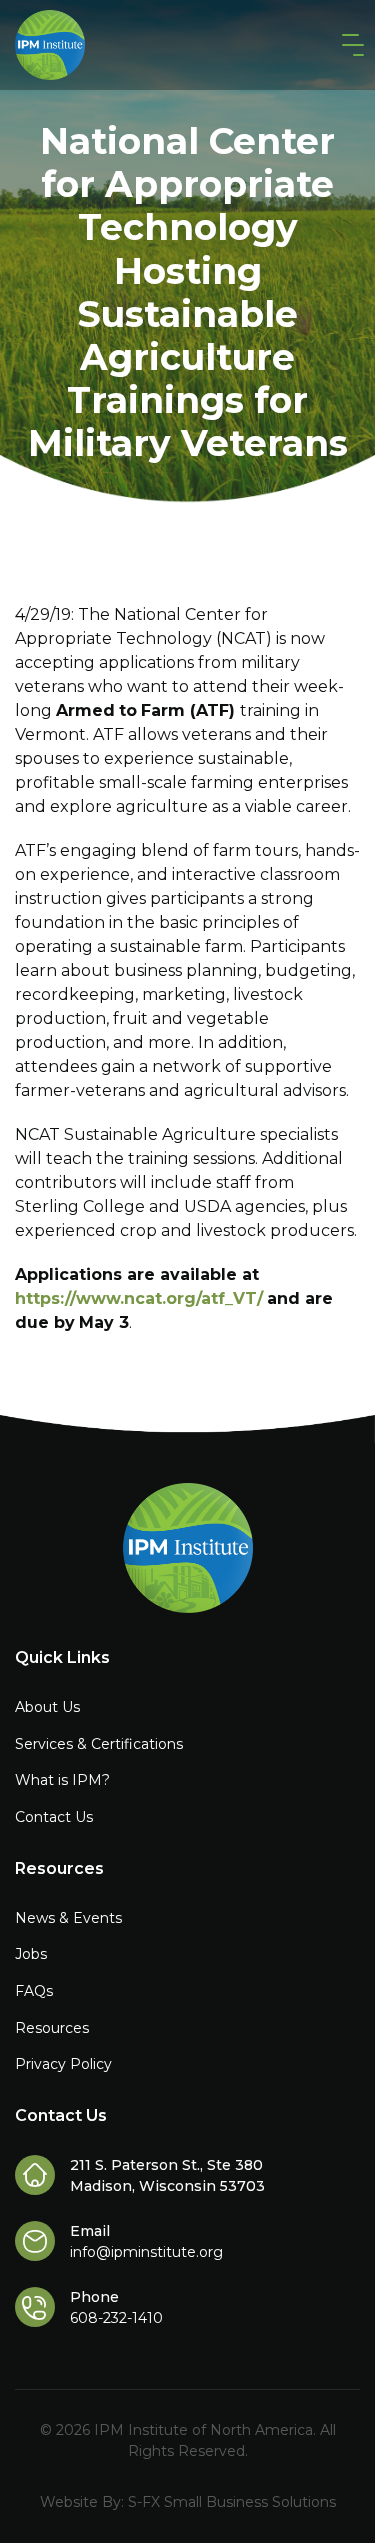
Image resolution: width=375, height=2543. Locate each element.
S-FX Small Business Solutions (232, 2502)
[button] (349, 45)
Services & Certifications (99, 1744)
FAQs (34, 1991)
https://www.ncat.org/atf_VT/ (139, 1298)
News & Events (68, 1918)
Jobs (31, 1954)
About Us (47, 1707)
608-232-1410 (116, 2318)
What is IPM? (62, 1780)
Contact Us (54, 1817)
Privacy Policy (63, 2064)
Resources (52, 2028)
